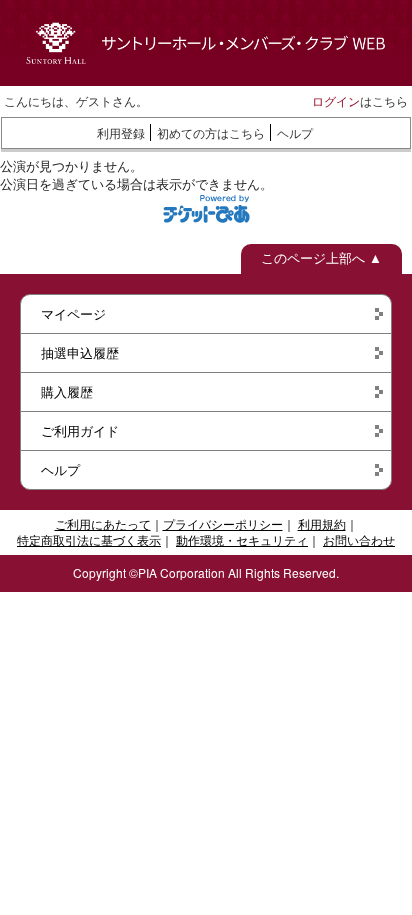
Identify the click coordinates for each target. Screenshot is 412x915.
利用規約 (322, 523)
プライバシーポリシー (223, 523)
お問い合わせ (359, 539)
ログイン (336, 100)
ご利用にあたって (103, 523)
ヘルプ (295, 132)
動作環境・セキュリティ (242, 539)
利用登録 (121, 132)
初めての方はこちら (211, 132)
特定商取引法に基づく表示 (89, 539)
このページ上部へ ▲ (321, 257)
